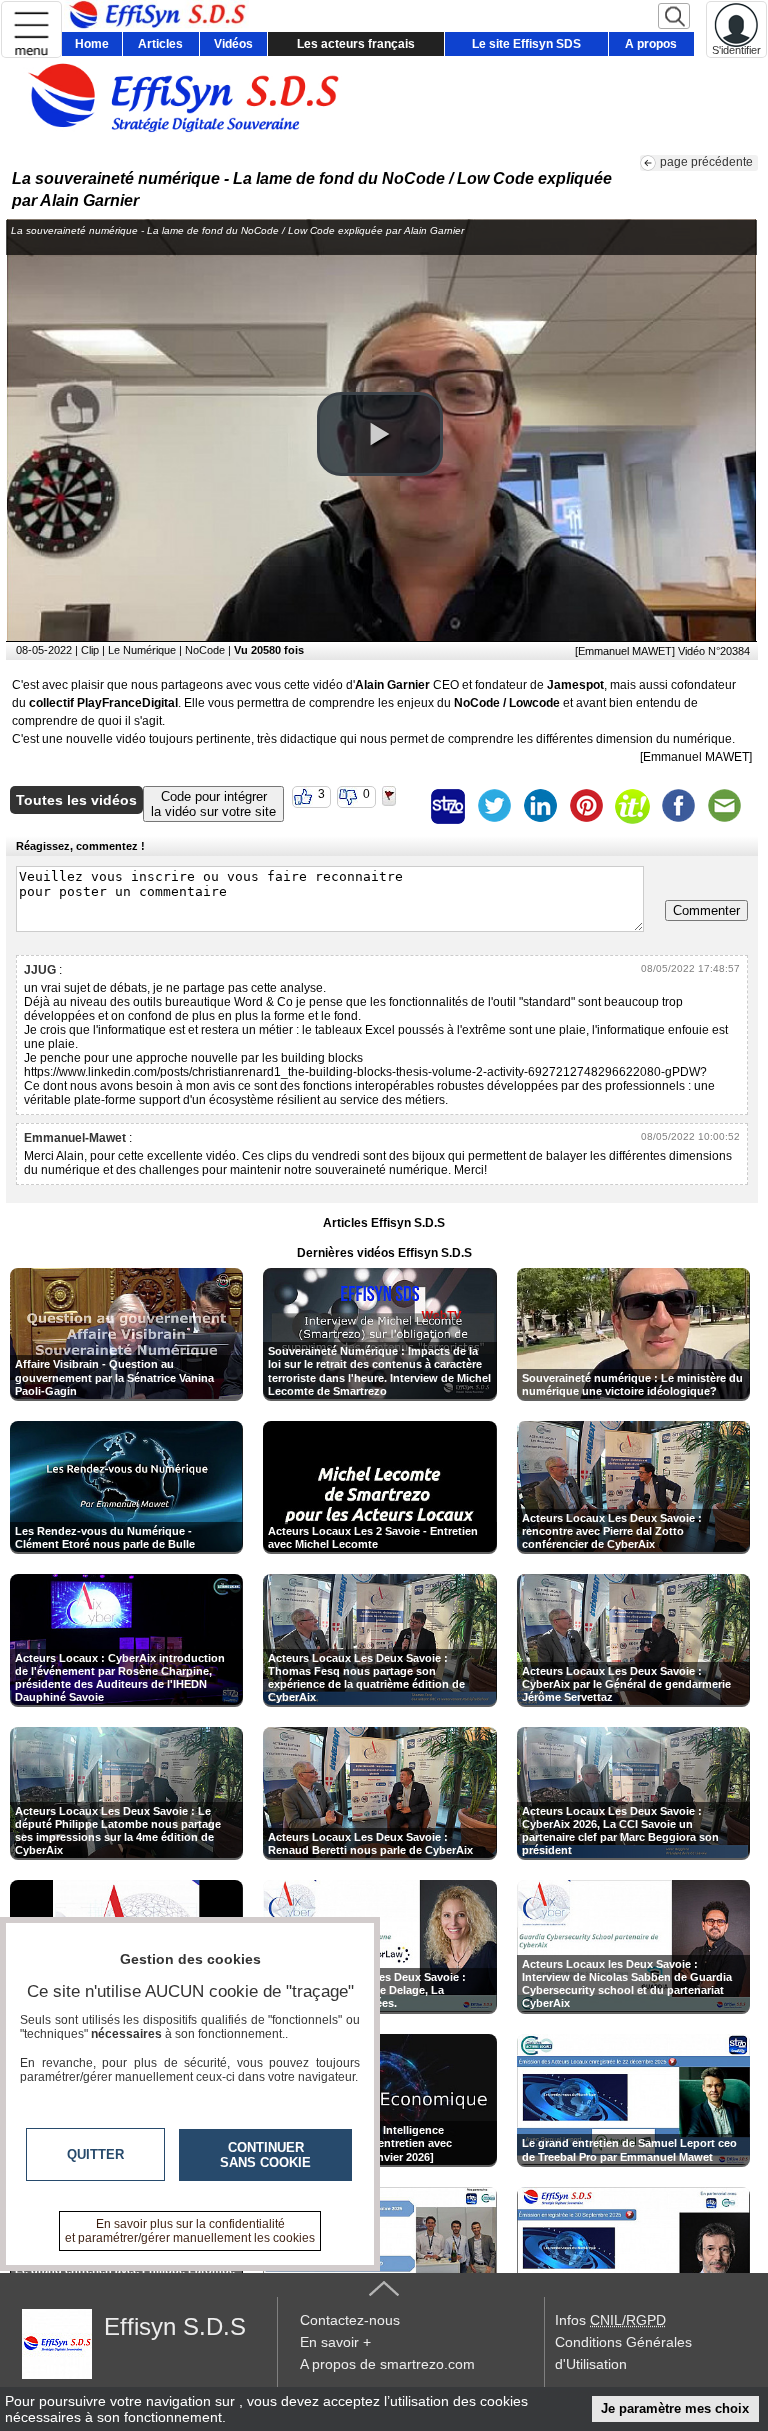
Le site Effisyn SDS (526, 44)
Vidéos (233, 44)
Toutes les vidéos (76, 800)
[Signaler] (402, 806)
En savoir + (335, 2342)
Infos (610, 2320)
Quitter (95, 2154)
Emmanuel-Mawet (75, 1138)
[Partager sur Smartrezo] (448, 806)
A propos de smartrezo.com (387, 2364)
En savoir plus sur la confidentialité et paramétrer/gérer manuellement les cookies (190, 2231)
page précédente (706, 162)
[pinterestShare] (586, 806)
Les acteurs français (356, 44)
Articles (160, 44)
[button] (380, 434)
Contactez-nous (350, 2320)
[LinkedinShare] (540, 806)
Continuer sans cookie (265, 2155)
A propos (651, 44)
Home (92, 44)
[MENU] (31, 29)
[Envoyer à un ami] (724, 806)
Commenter (706, 910)
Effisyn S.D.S (175, 2326)
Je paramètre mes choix (675, 2408)
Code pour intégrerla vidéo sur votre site (213, 804)
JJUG (40, 970)
